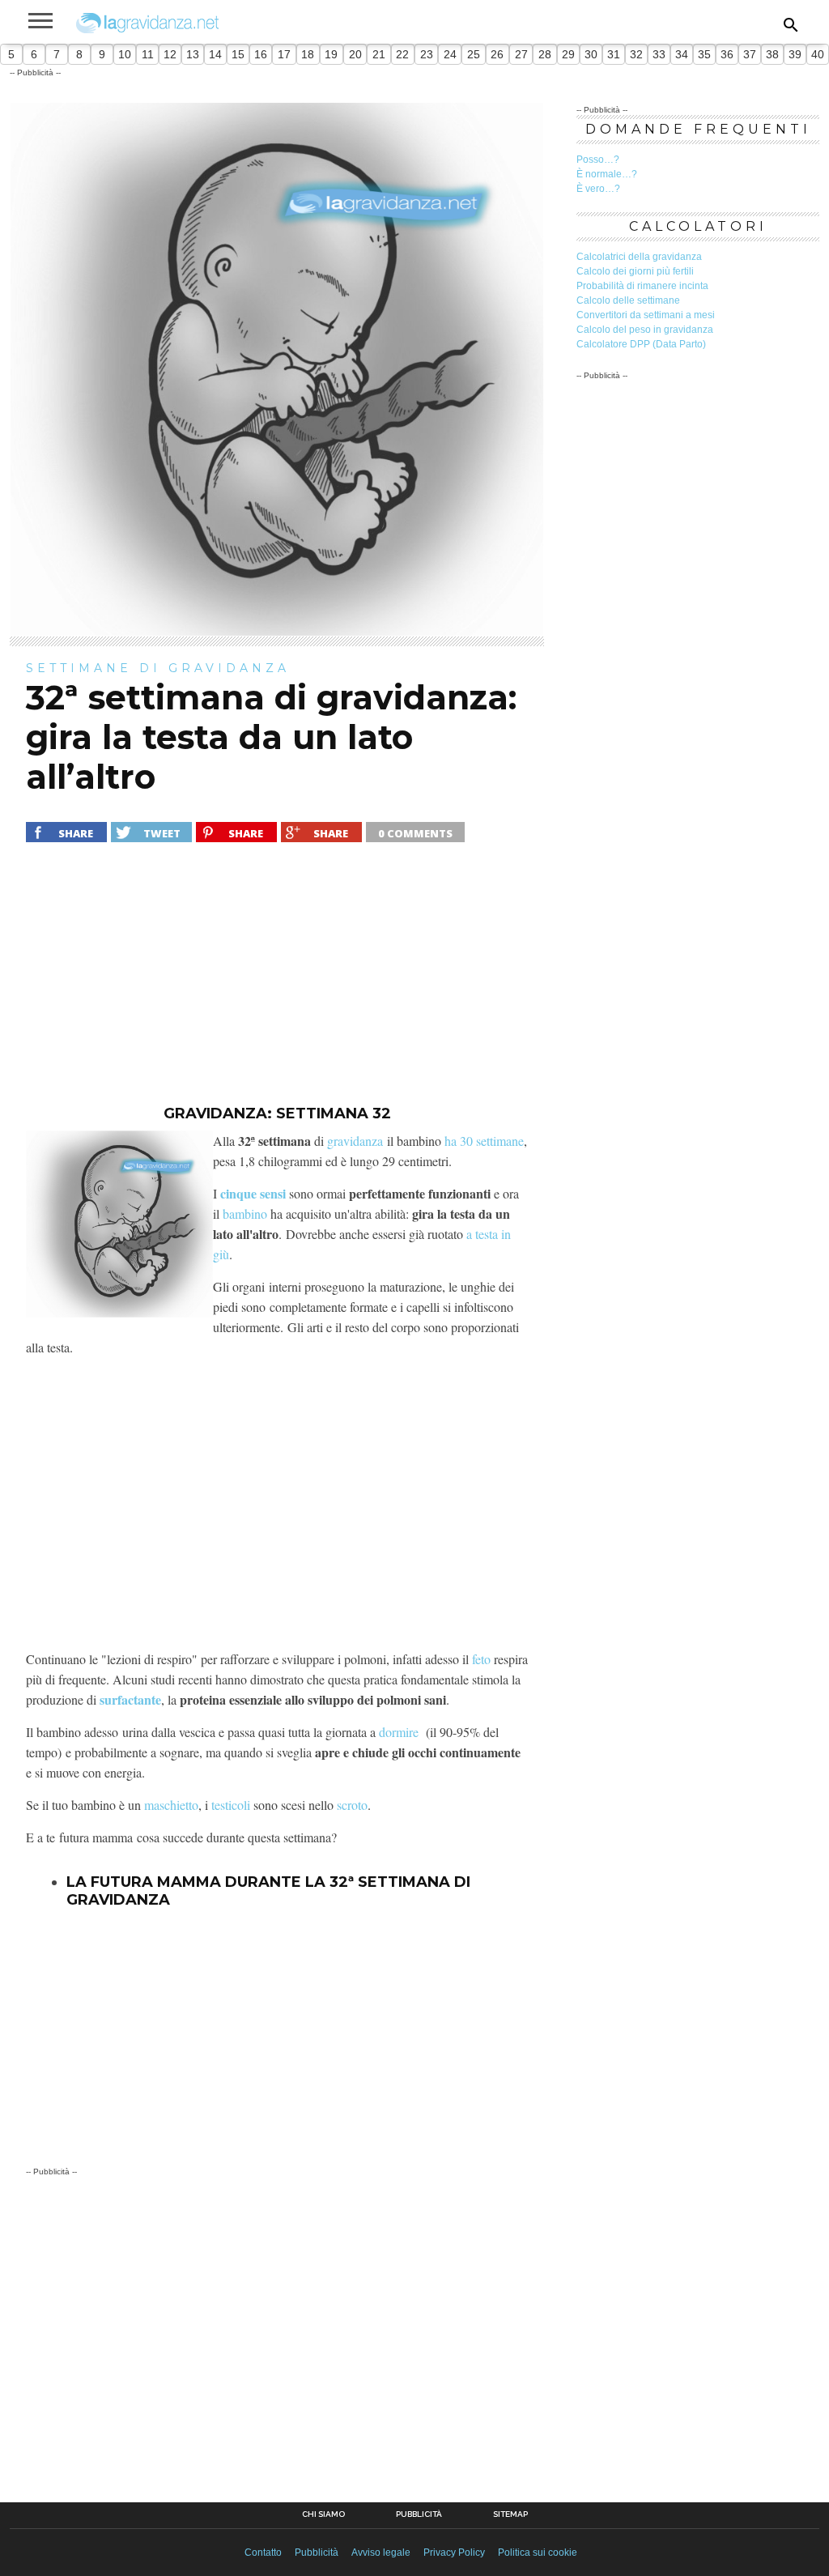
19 (331, 54)
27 (521, 54)
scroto (352, 1805)
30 (591, 54)
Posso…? (598, 160)
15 (238, 54)
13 (193, 54)
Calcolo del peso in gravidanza (645, 330)
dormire (399, 1732)
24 (450, 54)
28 (545, 54)
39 (795, 54)
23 (427, 54)
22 (402, 54)
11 (148, 54)
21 (379, 54)
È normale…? (607, 174)
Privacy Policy (454, 2553)
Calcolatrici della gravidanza (639, 257)
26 (497, 54)
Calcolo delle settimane (628, 300)
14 (215, 54)
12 (170, 54)
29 (568, 54)
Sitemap (510, 2514)
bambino (245, 1213)
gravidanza (355, 1141)
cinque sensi (253, 1193)
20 (355, 54)
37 (750, 54)
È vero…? (598, 189)
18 (308, 54)
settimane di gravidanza (158, 668)
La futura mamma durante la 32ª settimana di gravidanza (268, 1891)
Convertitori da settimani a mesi (646, 315)
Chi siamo (323, 2514)
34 (682, 54)
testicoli (231, 1805)
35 (704, 54)
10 (125, 54)
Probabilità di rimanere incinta (642, 286)
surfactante (130, 1699)
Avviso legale (381, 2553)
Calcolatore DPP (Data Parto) (641, 344)
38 (772, 54)
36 (727, 54)
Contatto (263, 2553)
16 (261, 54)
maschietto (171, 1805)
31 (614, 54)
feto (481, 1659)
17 (284, 54)
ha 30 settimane (484, 1141)
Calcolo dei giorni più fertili (635, 271)
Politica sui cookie (538, 2553)
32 (636, 54)
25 (474, 54)
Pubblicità (419, 2514)
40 (818, 54)
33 (659, 54)
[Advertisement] (277, 984)
